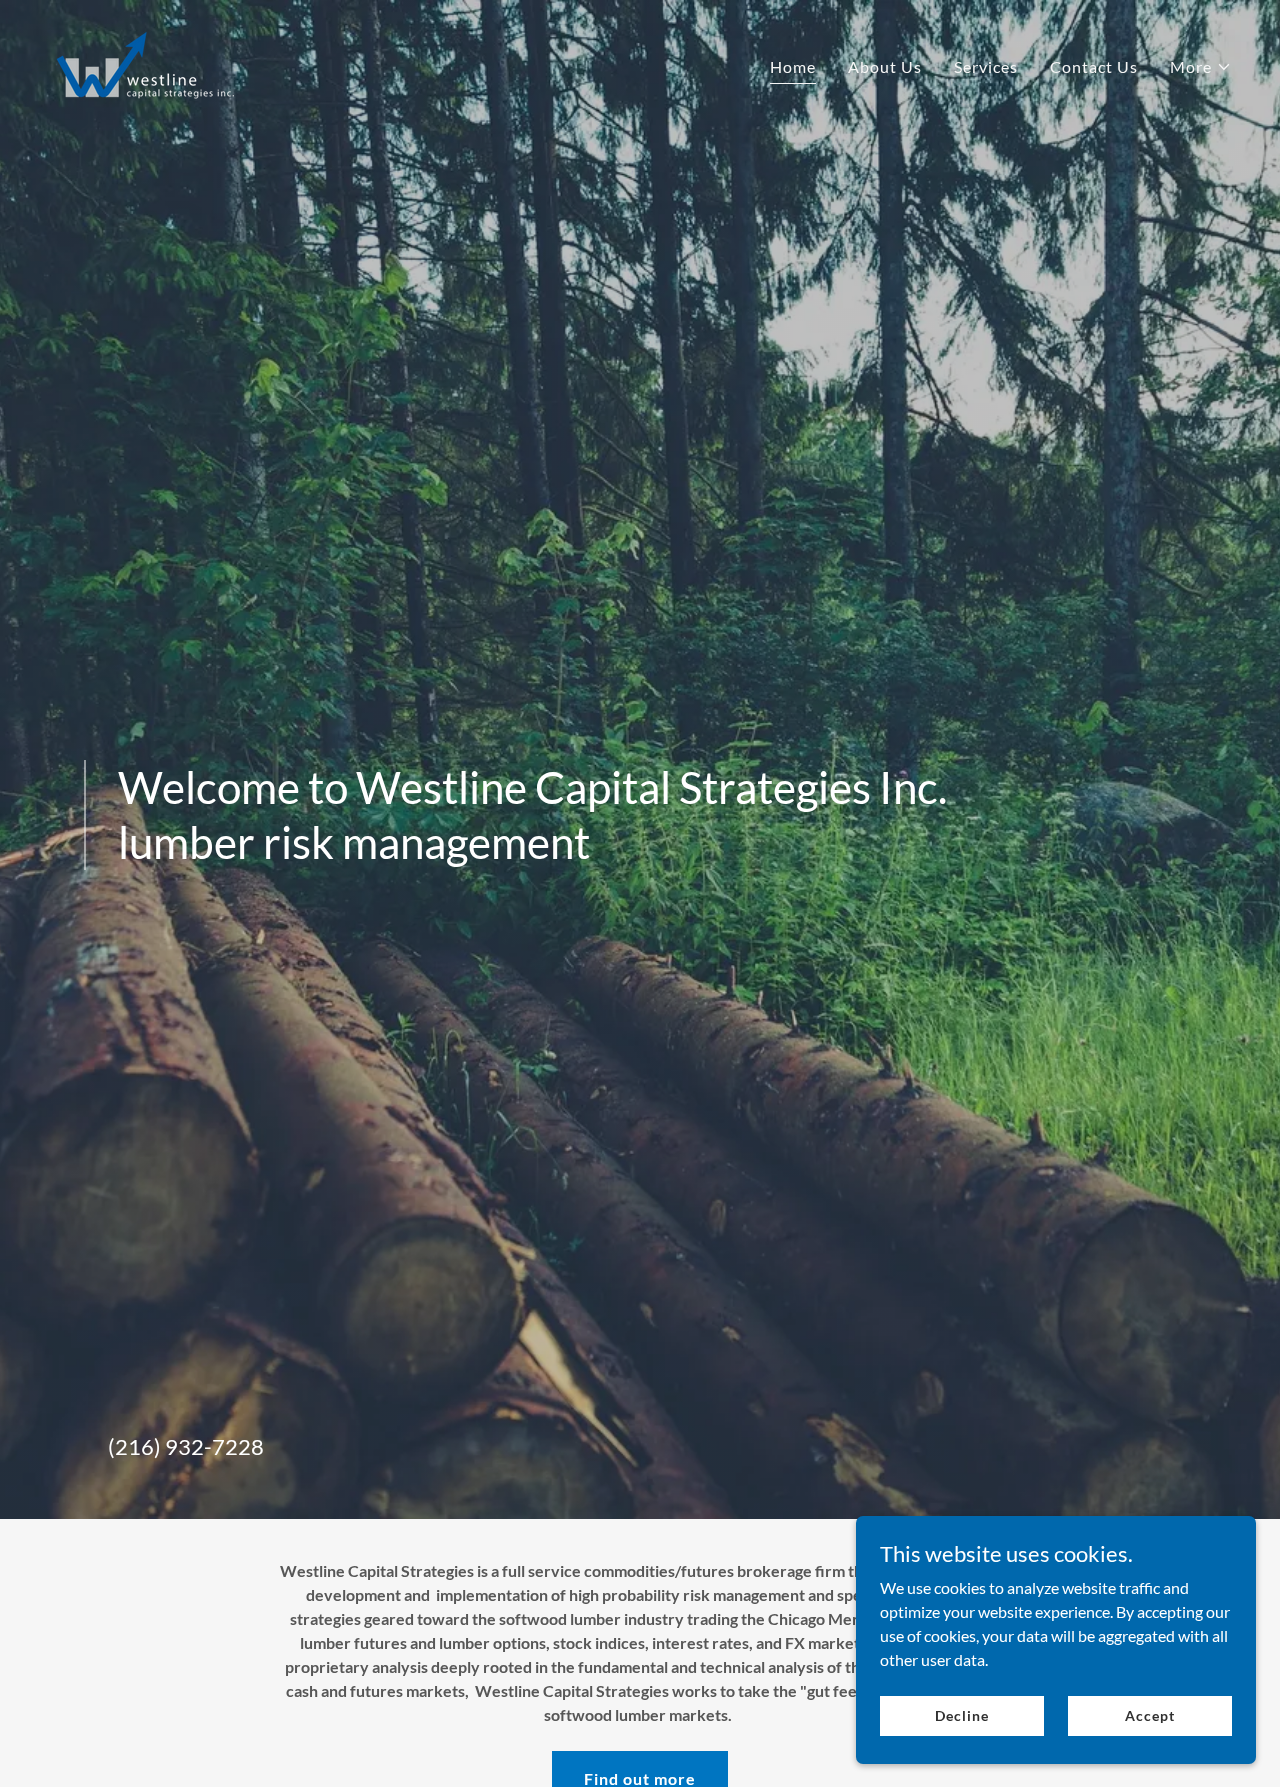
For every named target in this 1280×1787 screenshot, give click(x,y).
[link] (144, 61)
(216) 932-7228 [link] (186, 1446)
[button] (1201, 67)
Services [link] (986, 66)
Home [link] (793, 66)
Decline (961, 1715)
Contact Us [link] (1094, 66)
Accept (1149, 1715)
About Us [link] (885, 66)
